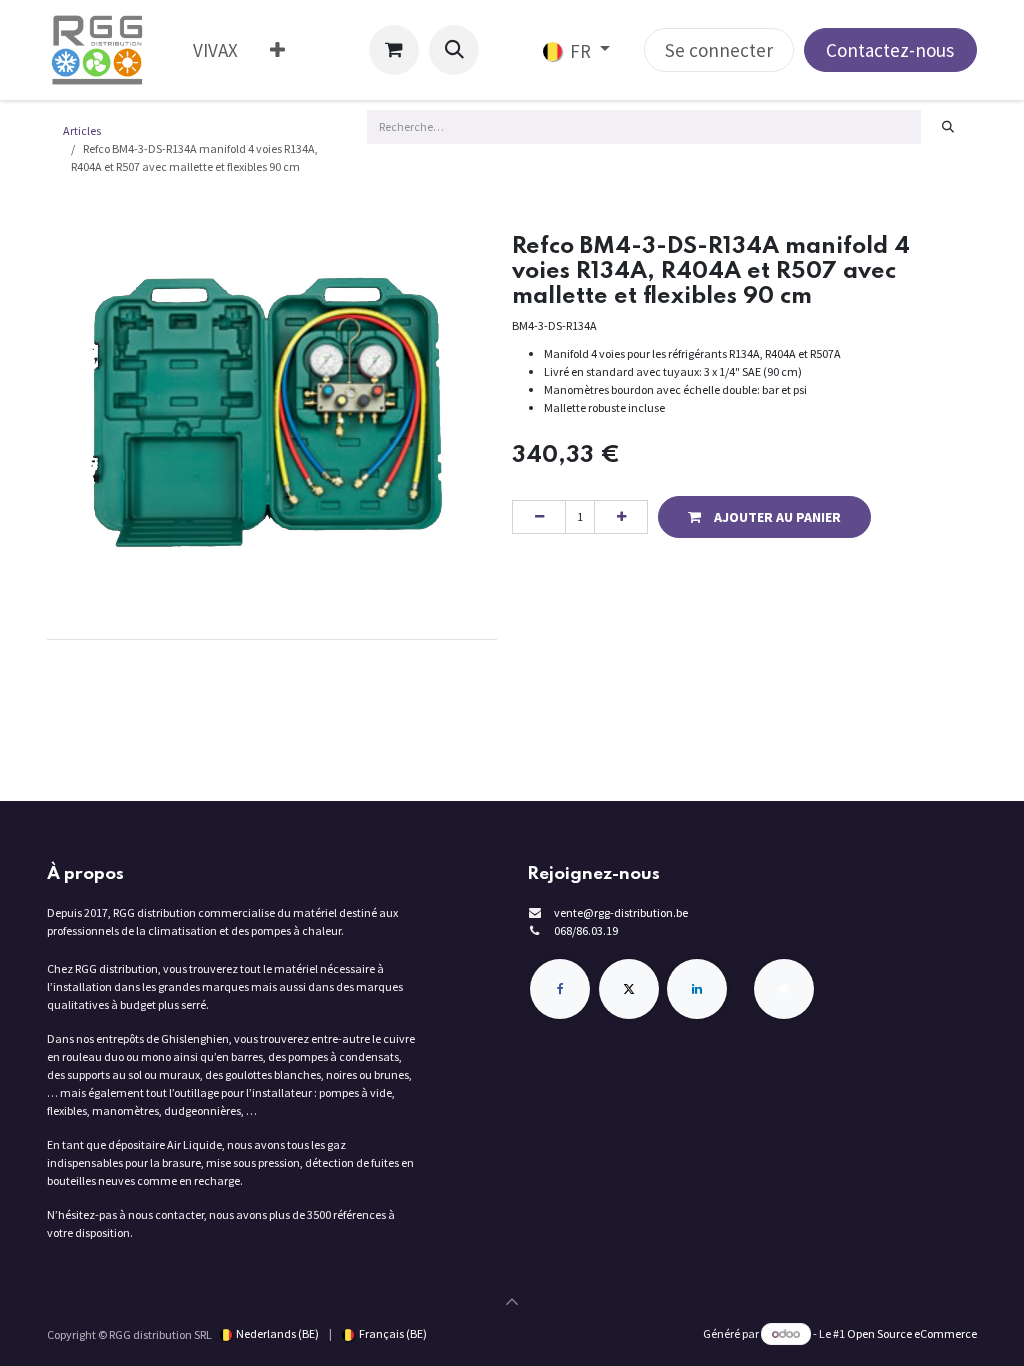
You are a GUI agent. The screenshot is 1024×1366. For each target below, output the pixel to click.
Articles (82, 130)
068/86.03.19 (586, 930)
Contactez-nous (890, 50)
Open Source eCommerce (912, 1333)
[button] (454, 50)
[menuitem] (215, 50)
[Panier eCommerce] (394, 50)
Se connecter (719, 50)
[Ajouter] (621, 517)
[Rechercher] (948, 127)
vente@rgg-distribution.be (621, 912)
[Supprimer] (539, 517)
